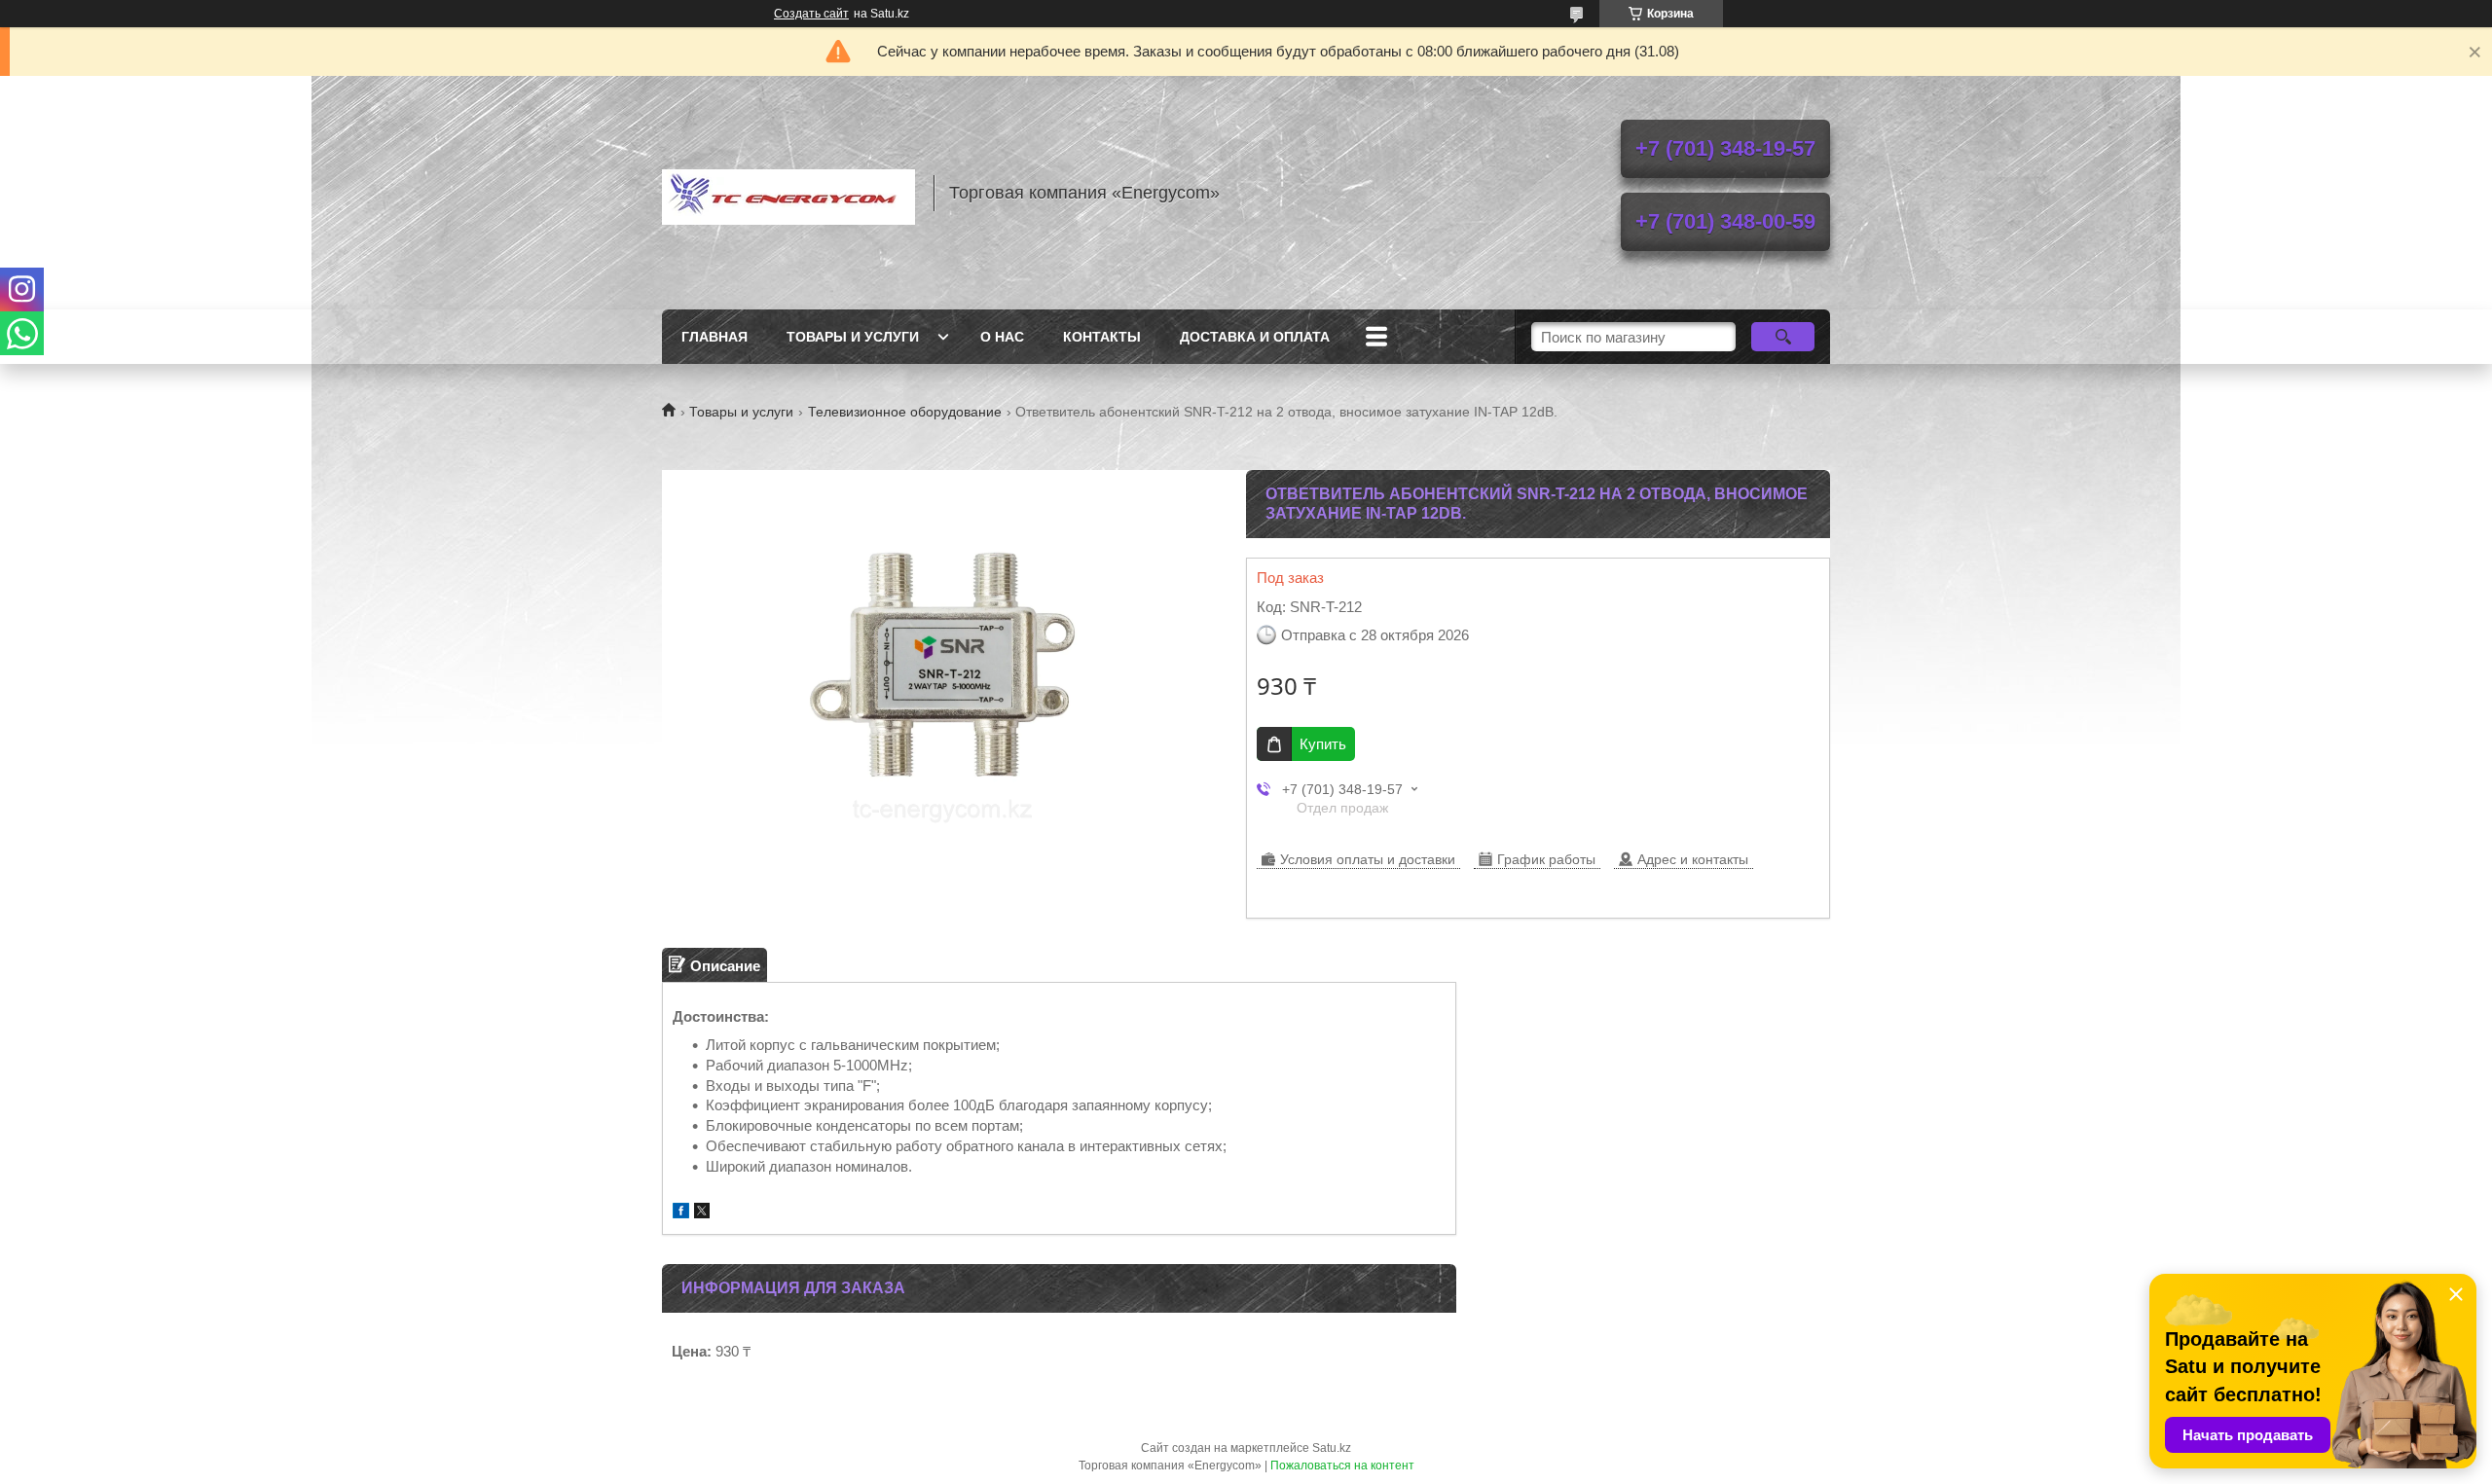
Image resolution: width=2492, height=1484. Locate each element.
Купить (1323, 744)
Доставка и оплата (1255, 337)
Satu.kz (1332, 1448)
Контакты (1102, 337)
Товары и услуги (853, 337)
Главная (715, 337)
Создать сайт (811, 14)
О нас (1002, 337)
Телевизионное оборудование (905, 412)
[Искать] (1783, 337)
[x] (702, 1213)
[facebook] (681, 1213)
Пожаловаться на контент (1342, 1466)
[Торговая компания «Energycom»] (788, 193)
